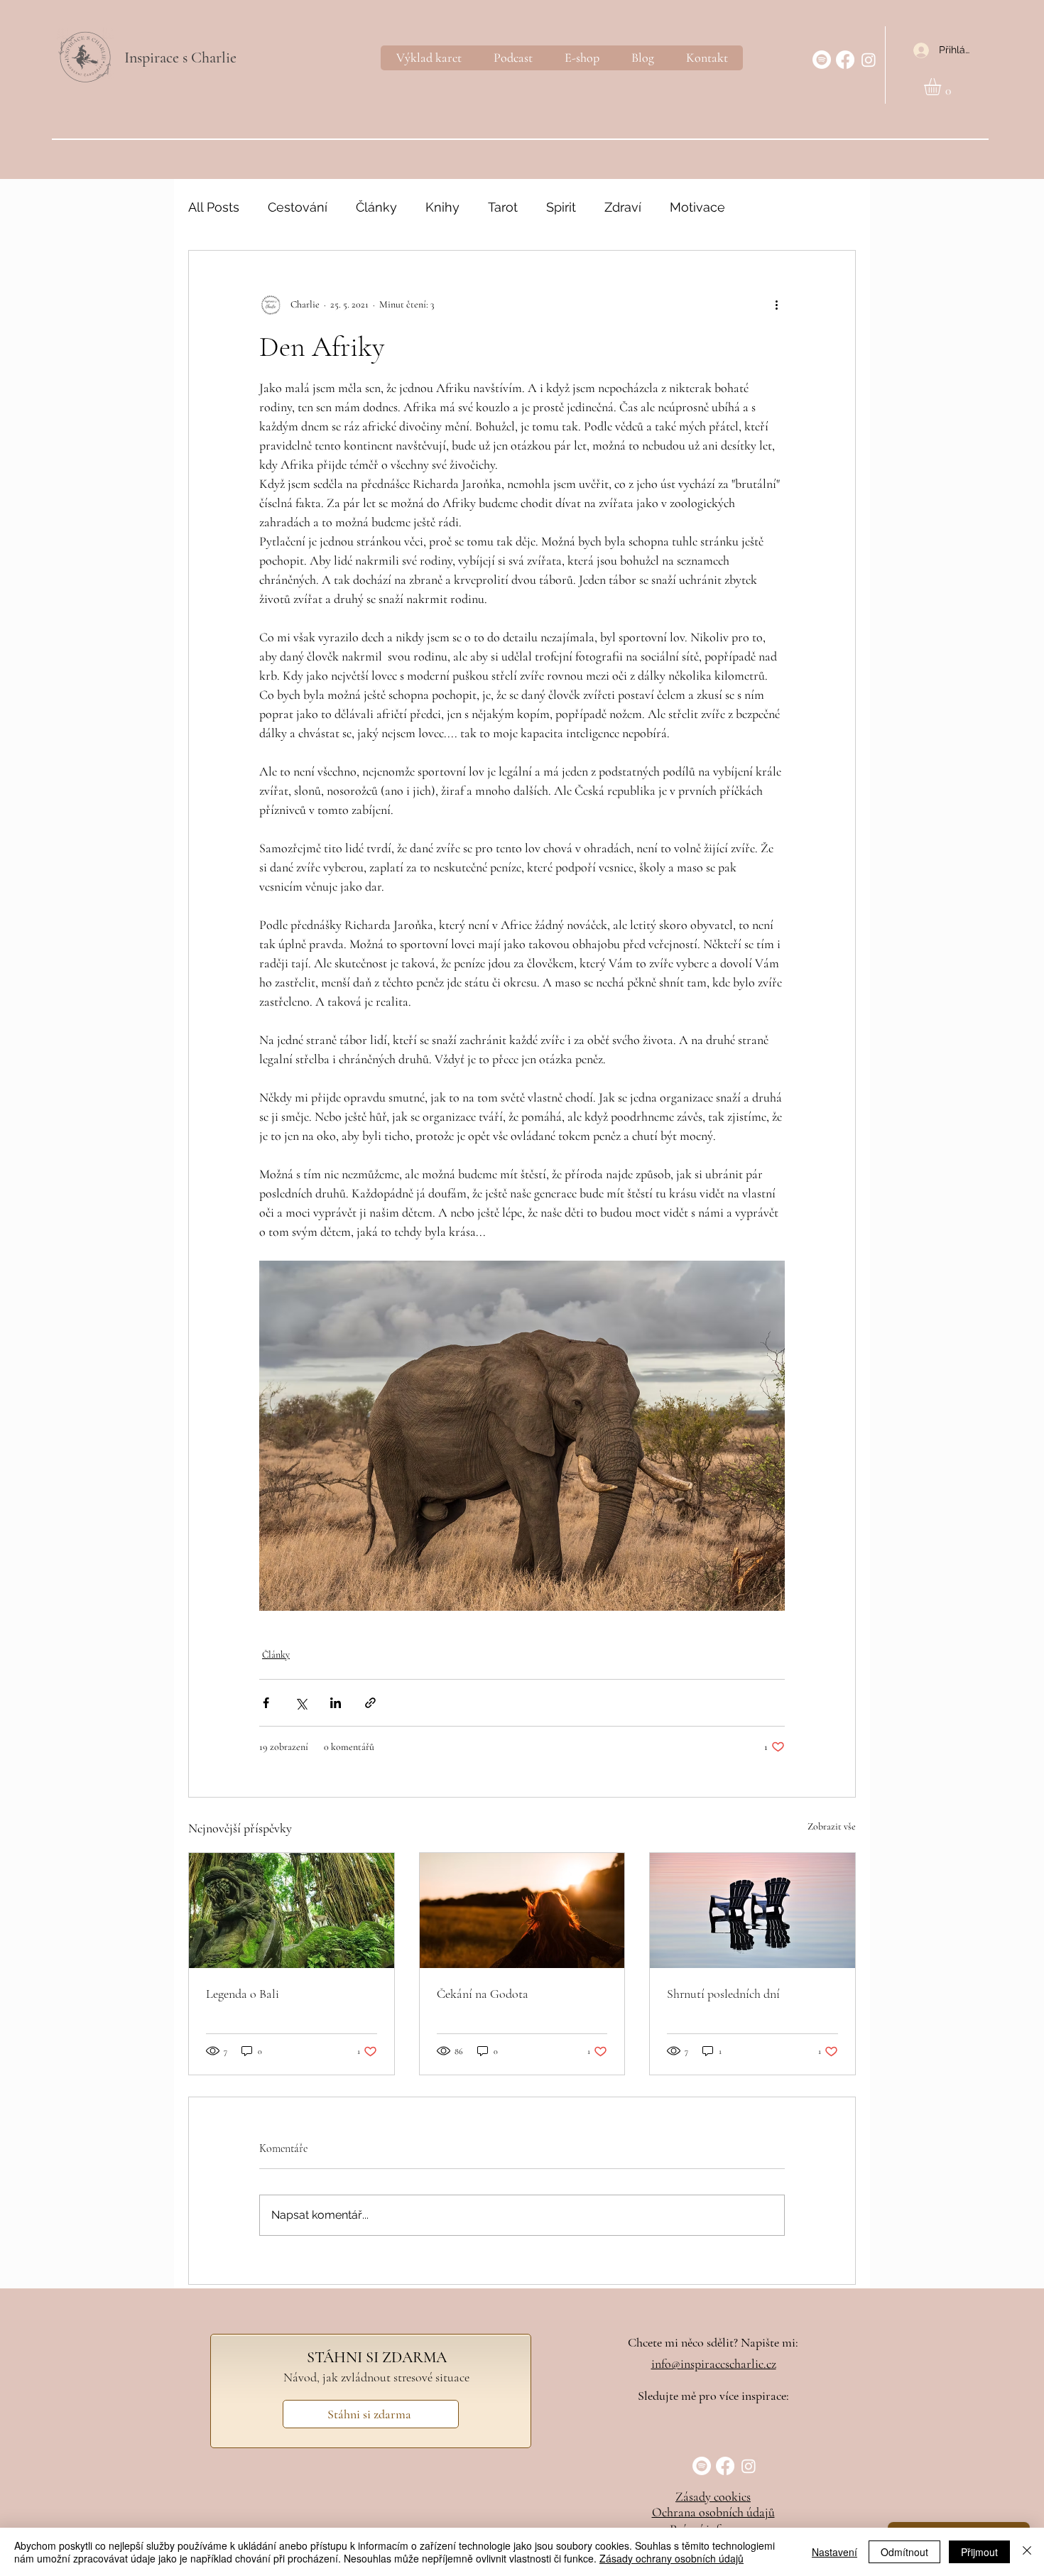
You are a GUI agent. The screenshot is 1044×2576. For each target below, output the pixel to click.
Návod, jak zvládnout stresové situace (376, 2377)
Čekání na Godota (483, 1994)
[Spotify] (822, 60)
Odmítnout (904, 2552)
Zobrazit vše (832, 1826)
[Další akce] (776, 305)
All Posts (214, 207)
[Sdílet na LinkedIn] (336, 1703)
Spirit (561, 207)
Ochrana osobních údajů (713, 2512)
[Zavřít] (1027, 2552)
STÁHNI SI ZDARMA (377, 2357)
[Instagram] (869, 60)
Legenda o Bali (243, 1994)
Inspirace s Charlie (180, 58)
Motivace (697, 207)
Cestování (298, 207)
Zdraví (623, 207)
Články (376, 207)
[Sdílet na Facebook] (266, 1703)
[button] (942, 87)
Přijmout (979, 2552)
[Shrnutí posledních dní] (752, 1911)
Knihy (442, 207)
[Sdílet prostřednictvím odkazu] (370, 1703)
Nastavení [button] (834, 2552)
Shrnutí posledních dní (723, 1994)
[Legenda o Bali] (292, 1911)
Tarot (503, 207)
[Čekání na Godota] (522, 1911)
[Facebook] (845, 60)
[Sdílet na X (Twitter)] (301, 1703)
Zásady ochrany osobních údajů (671, 2558)
